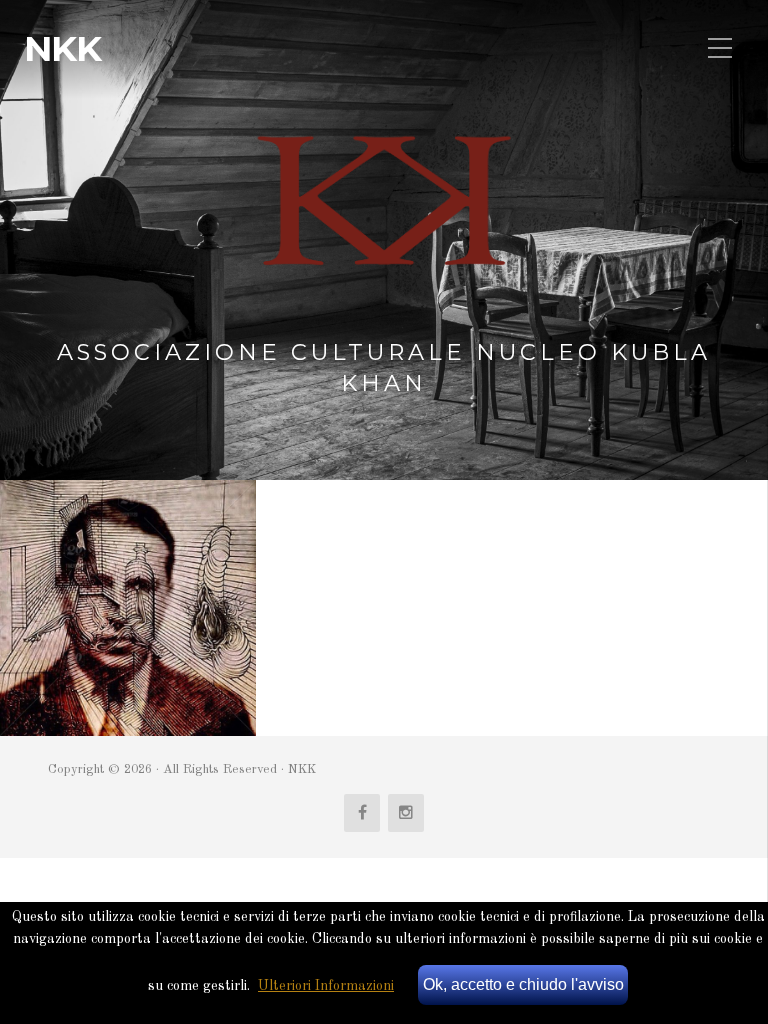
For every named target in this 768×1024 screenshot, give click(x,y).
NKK (62, 49)
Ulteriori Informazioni (326, 986)
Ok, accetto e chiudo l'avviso (523, 984)
